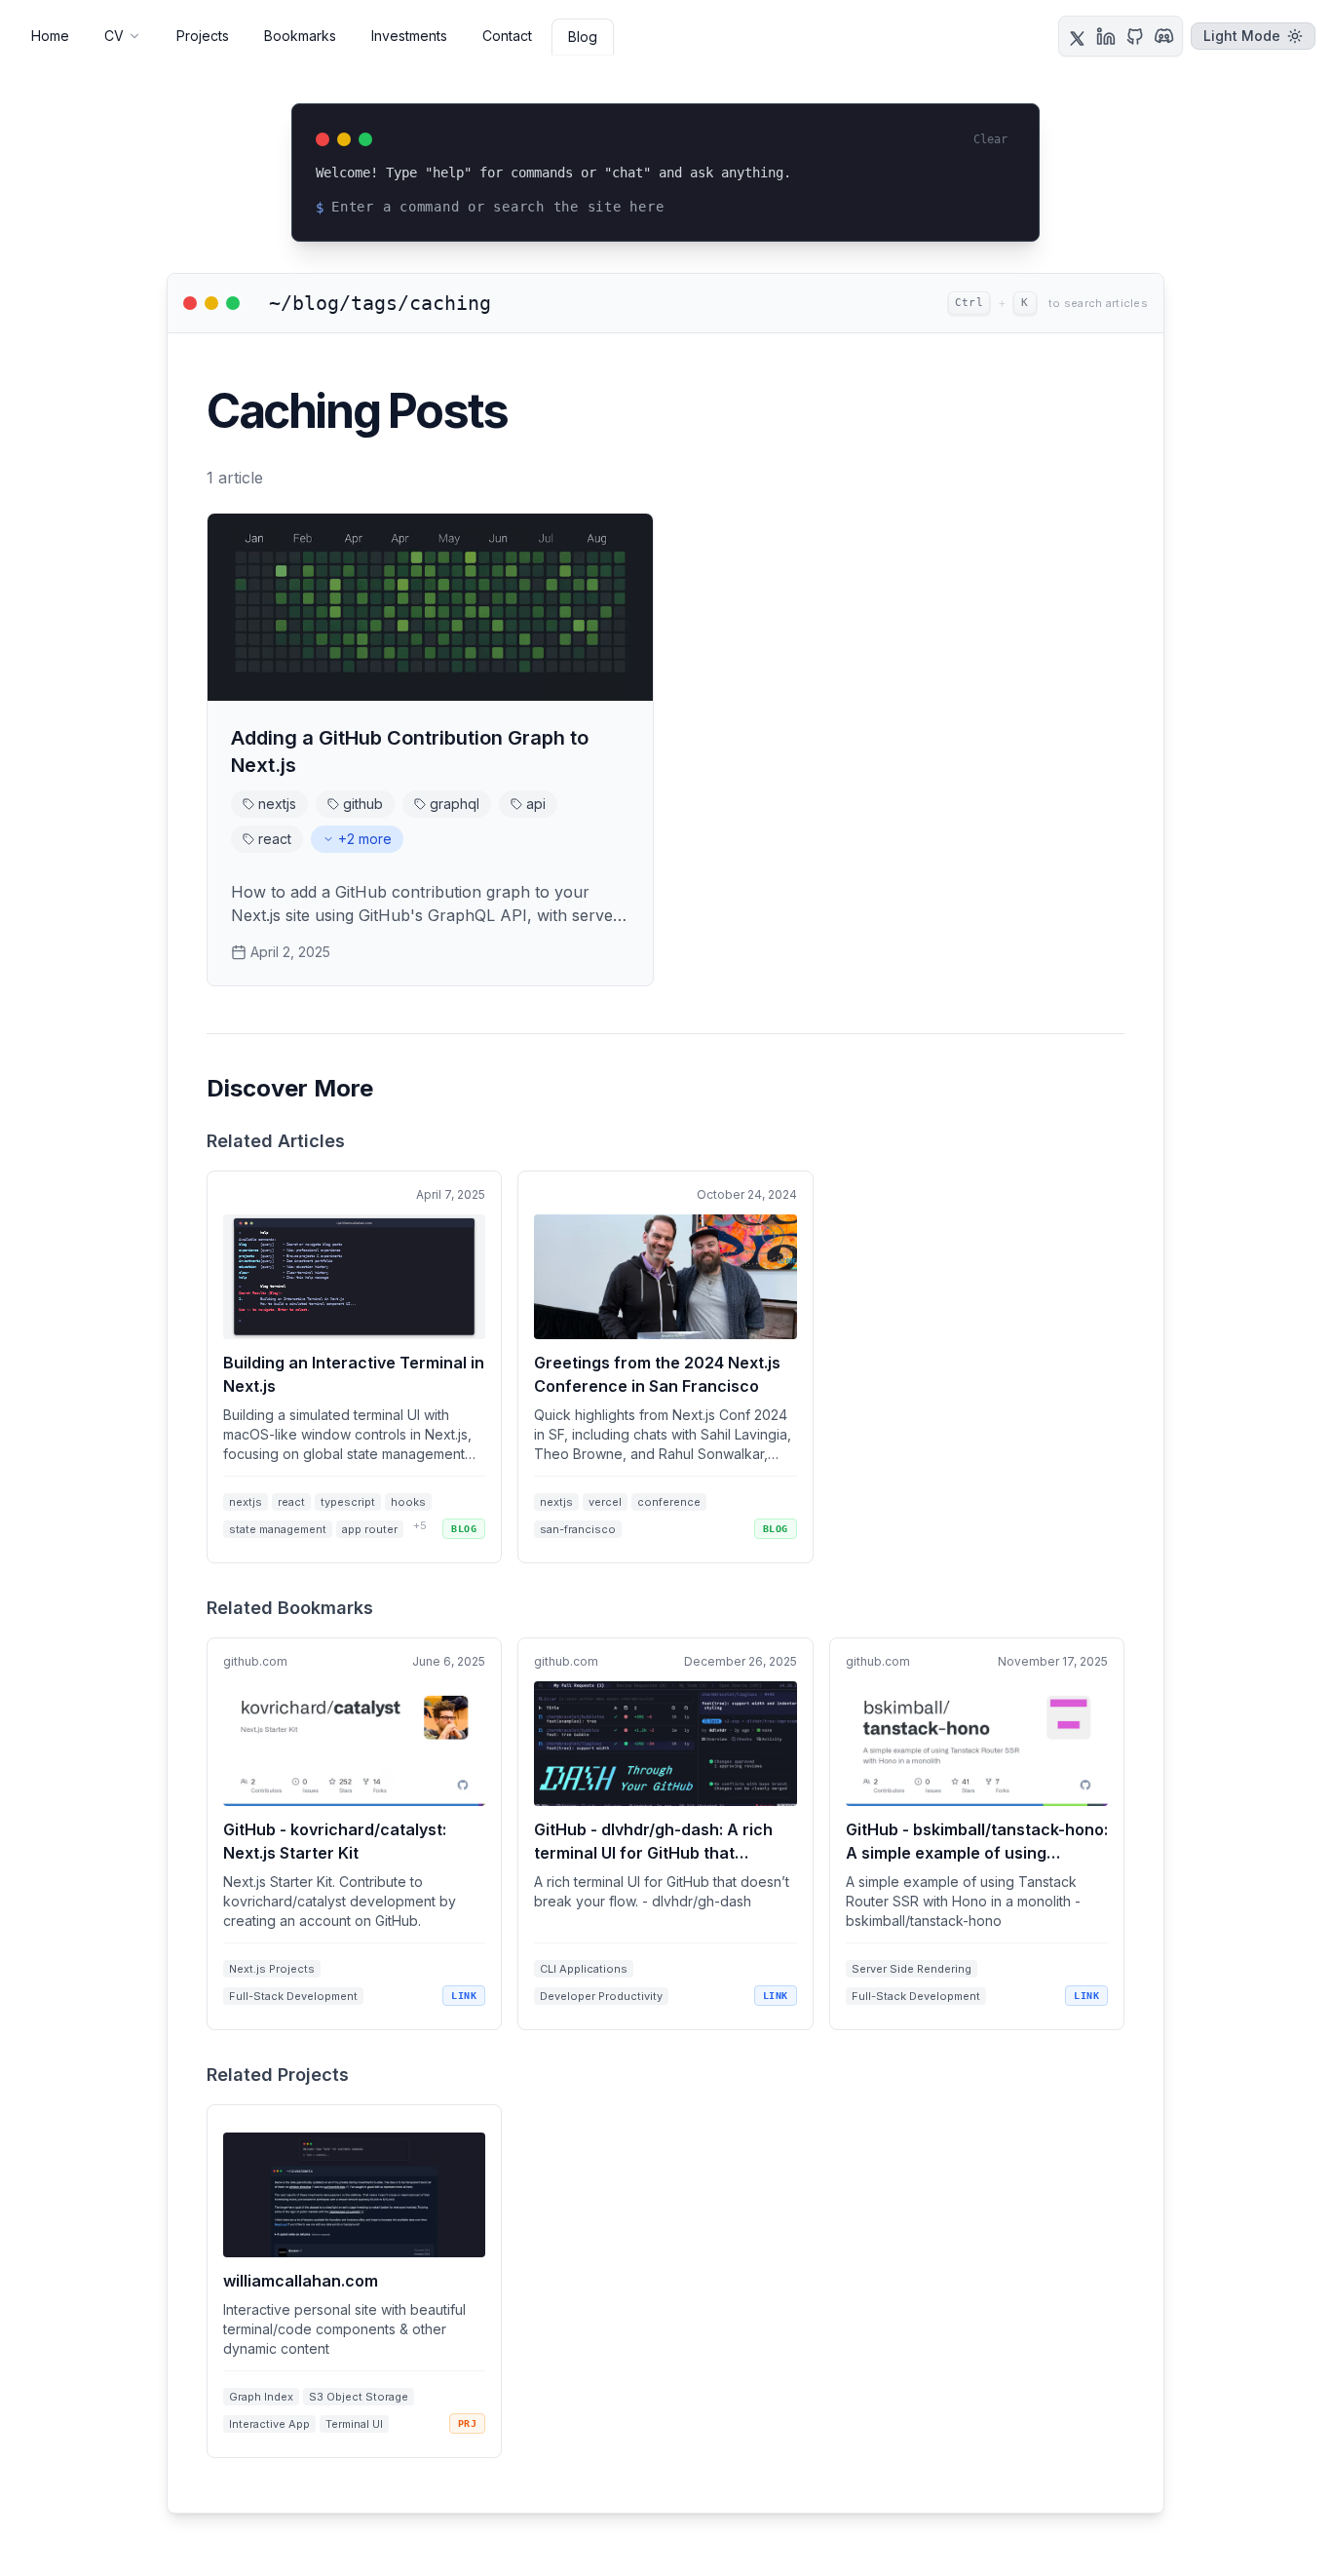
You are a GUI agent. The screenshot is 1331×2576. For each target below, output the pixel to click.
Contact (507, 36)
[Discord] (1164, 36)
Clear (990, 139)
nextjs (277, 804)
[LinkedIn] (1106, 36)
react (275, 839)
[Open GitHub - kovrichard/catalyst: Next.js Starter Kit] (354, 1834)
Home (50, 36)
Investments (409, 36)
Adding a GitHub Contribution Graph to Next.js (410, 751)
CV (114, 36)
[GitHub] (1135, 36)
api (536, 804)
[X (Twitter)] (1077, 36)
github (363, 804)
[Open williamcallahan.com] (354, 2281)
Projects (203, 36)
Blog (583, 37)
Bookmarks (300, 36)
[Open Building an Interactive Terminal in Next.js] (354, 1367)
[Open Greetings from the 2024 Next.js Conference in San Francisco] (665, 1367)
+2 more (365, 839)
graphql (455, 804)
